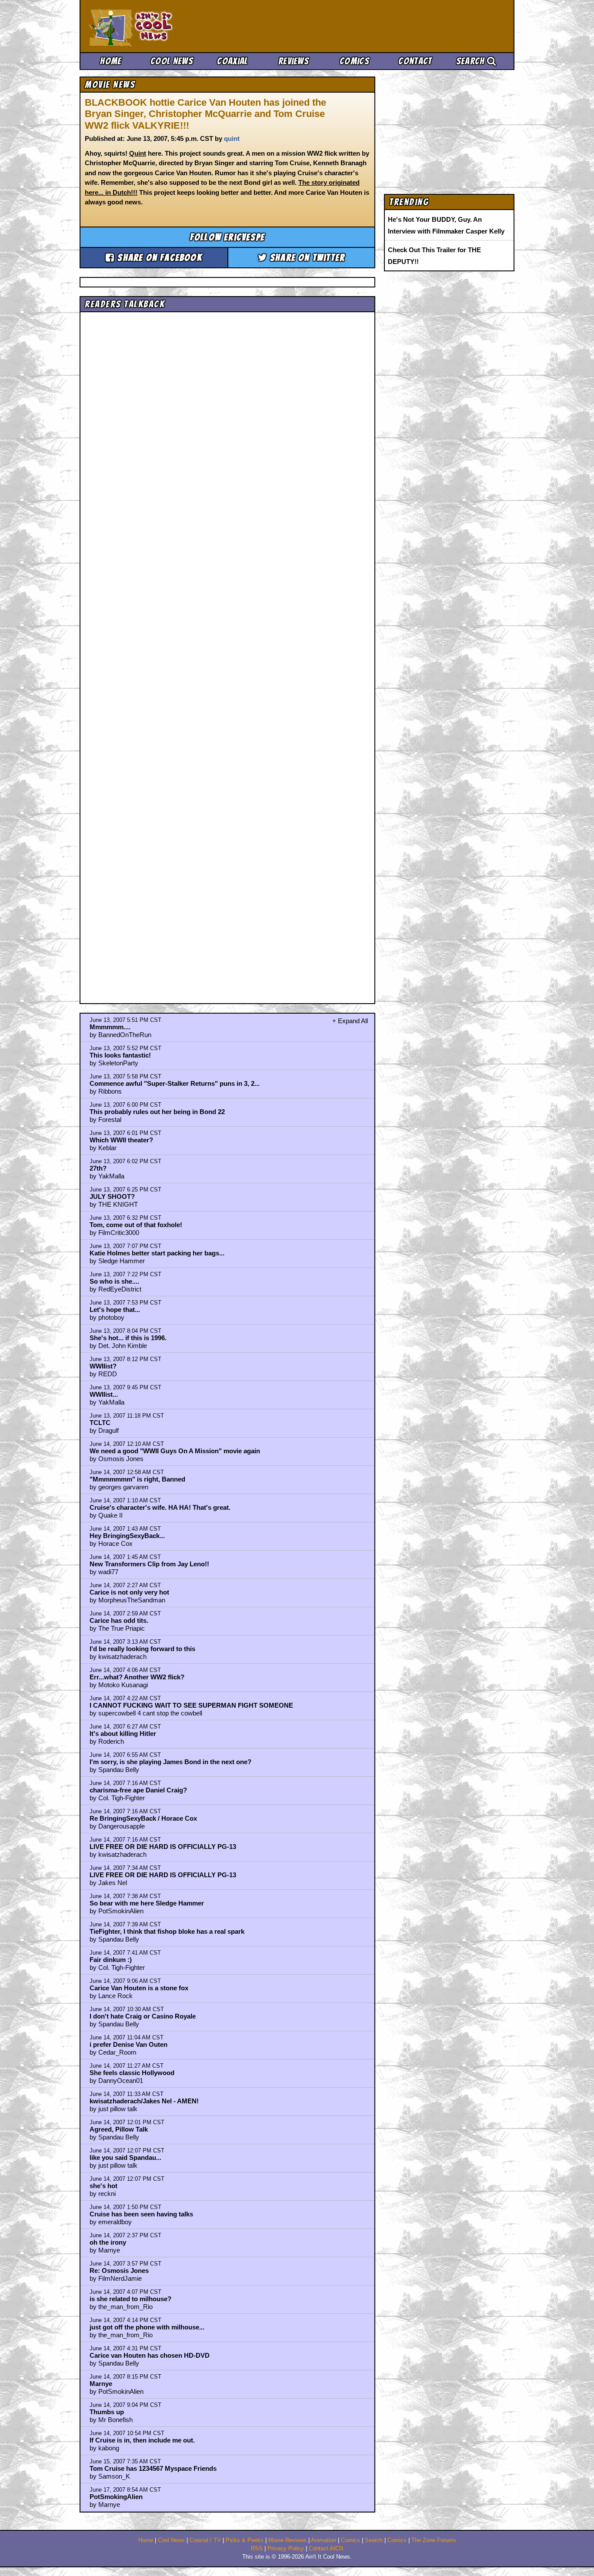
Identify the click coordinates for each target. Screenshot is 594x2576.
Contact (415, 61)
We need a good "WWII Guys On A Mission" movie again (175, 1451)
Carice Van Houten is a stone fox (139, 1988)
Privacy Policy (286, 2549)
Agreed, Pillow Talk (119, 2129)
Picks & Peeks (245, 2540)
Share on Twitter (306, 258)
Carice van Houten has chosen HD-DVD (150, 2355)
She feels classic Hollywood (132, 2073)
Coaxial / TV (205, 2540)
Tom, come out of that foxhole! (136, 1225)
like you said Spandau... (125, 2157)
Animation (324, 2540)
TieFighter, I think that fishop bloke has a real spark (167, 1931)
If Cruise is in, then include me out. (142, 2440)
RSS (257, 2549)
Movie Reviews (287, 2540)
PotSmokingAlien (116, 2497)
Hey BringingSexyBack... (127, 1536)
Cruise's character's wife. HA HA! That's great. (160, 1507)
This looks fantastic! (120, 1055)
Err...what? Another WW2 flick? (137, 1677)
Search (472, 61)
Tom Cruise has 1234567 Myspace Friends (153, 2468)
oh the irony (108, 2242)
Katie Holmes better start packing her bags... (157, 1253)
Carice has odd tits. (119, 1620)
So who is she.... (114, 1281)
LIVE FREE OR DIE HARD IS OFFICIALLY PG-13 (163, 1847)
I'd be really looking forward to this (142, 1649)
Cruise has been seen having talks (141, 2214)
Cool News (172, 61)
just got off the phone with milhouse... (147, 2327)
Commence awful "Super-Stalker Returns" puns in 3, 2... (175, 1083)
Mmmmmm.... (110, 1027)
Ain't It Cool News (154, 26)
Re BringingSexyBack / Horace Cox (143, 1818)
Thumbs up (107, 2412)
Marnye (101, 2384)
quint (232, 138)
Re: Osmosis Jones (119, 2271)
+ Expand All (350, 1021)
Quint (138, 153)
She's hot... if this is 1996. (128, 1338)
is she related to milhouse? (130, 2299)
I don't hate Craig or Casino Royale (143, 2016)
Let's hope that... (115, 1310)
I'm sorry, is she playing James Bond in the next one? (170, 1762)
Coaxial (232, 61)
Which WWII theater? (121, 1140)
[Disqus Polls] (227, 425)
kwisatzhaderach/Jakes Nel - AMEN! (144, 2101)
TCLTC (100, 1423)
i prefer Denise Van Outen (128, 2044)
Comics (354, 61)
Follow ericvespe (227, 237)
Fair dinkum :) (111, 1960)
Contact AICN (326, 2549)
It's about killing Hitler (123, 1733)
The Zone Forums (434, 2540)
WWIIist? (103, 1366)
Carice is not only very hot (129, 1592)
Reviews (294, 61)
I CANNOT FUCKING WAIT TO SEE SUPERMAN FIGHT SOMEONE (191, 1705)
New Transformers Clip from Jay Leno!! (149, 1564)
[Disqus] (227, 650)
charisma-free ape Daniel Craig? (138, 1790)
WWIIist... (104, 1394)
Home (111, 61)
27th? (98, 1168)
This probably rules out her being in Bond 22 (157, 1112)
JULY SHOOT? (112, 1196)
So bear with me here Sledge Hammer (147, 1903)
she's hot (103, 2186)
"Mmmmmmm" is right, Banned (137, 1479)
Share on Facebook (159, 258)
